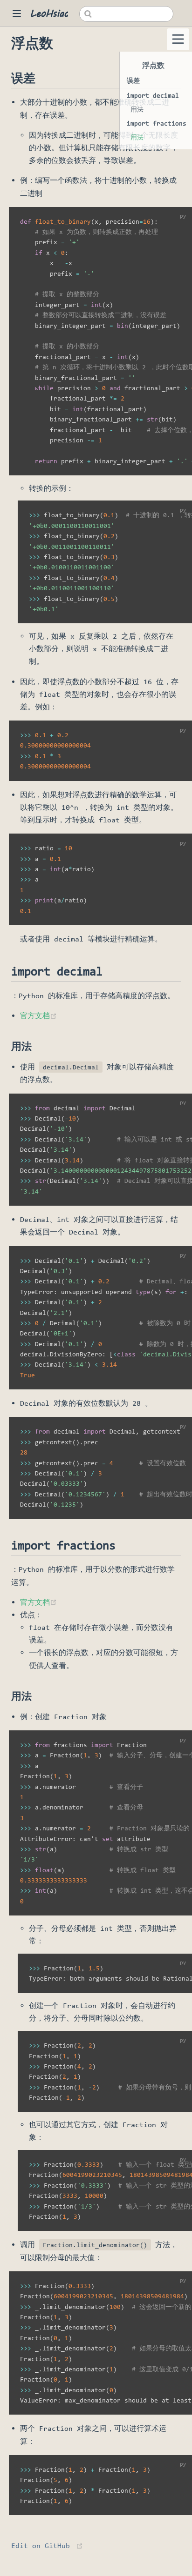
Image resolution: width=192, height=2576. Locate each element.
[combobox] (126, 14)
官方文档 (38, 1016)
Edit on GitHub (41, 2546)
